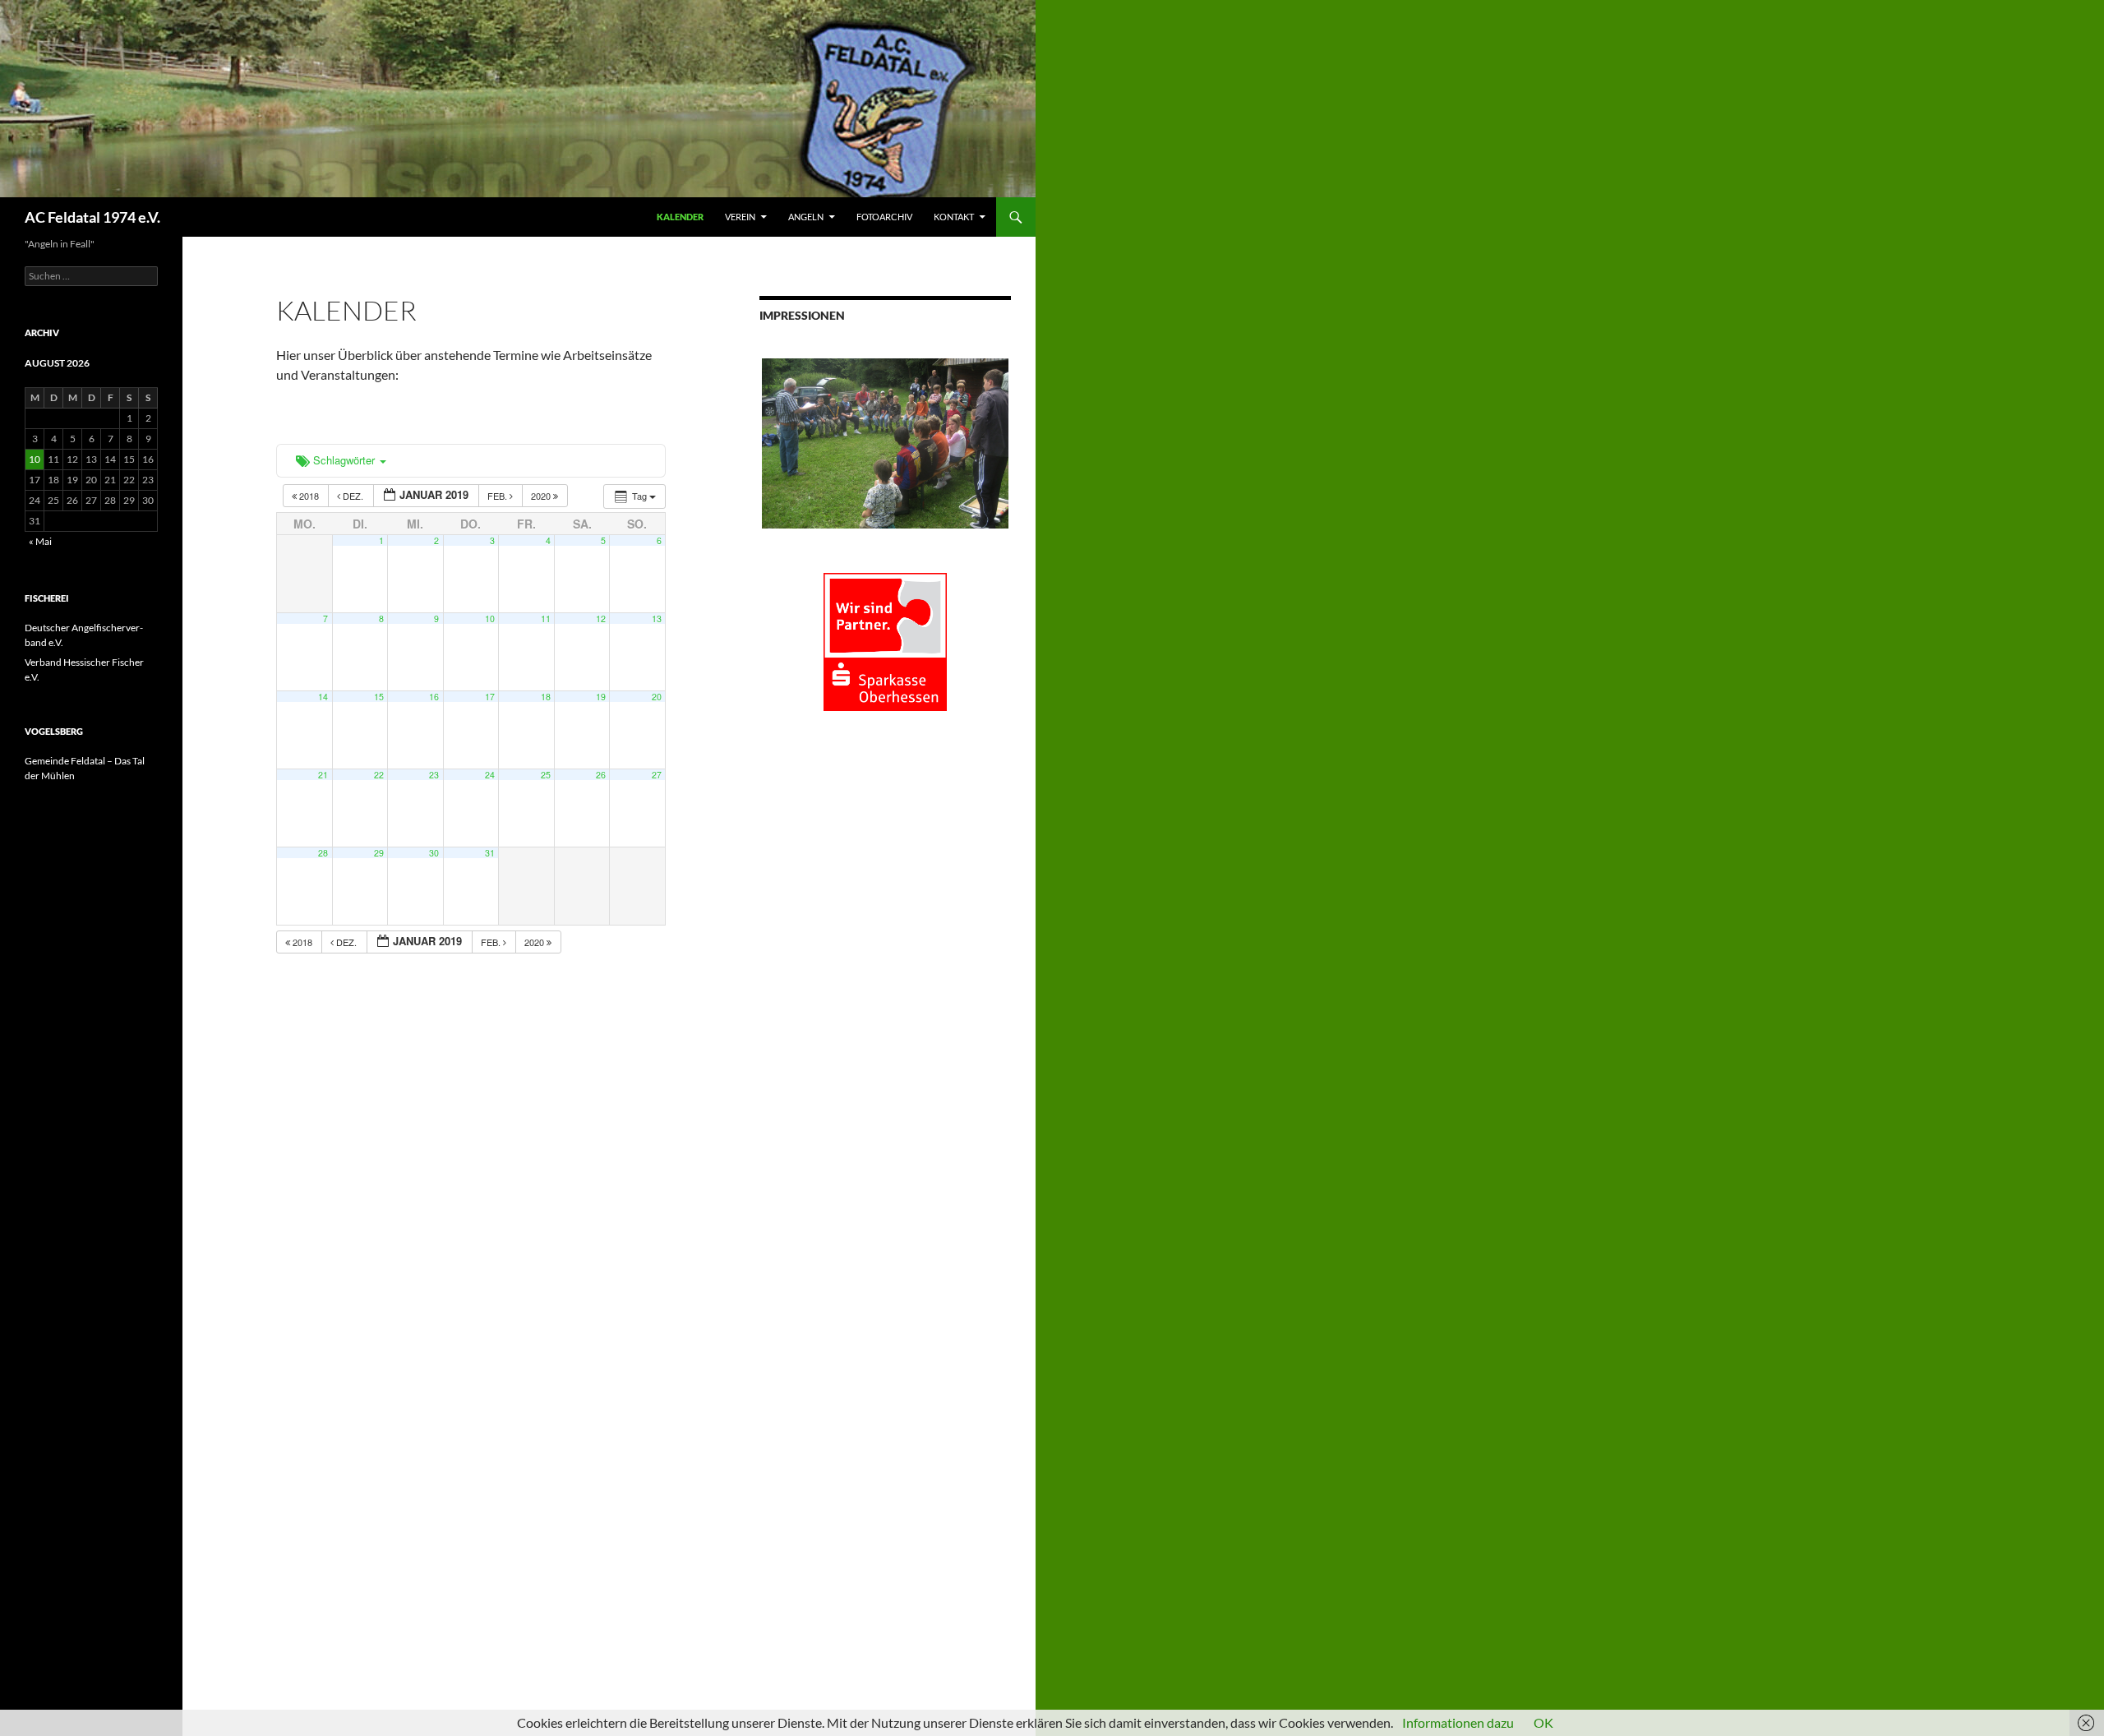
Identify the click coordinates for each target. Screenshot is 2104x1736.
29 (379, 853)
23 (434, 775)
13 (657, 619)
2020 (542, 496)
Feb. (498, 496)
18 (546, 697)
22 (379, 775)
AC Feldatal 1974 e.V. (92, 217)
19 (601, 697)
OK (1543, 1722)
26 (601, 775)
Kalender (680, 217)
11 (546, 619)
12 (601, 619)
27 (657, 775)
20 (657, 697)
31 (490, 853)
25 (546, 775)
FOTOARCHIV (884, 217)
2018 (309, 496)
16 (434, 697)
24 (490, 775)
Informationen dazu (1458, 1722)
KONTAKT (954, 217)
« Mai (40, 541)
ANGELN (806, 217)
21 (323, 775)
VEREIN (740, 217)
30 (434, 853)
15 (379, 697)
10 (490, 619)
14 (323, 697)
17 (490, 697)
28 (323, 853)
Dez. (353, 496)
